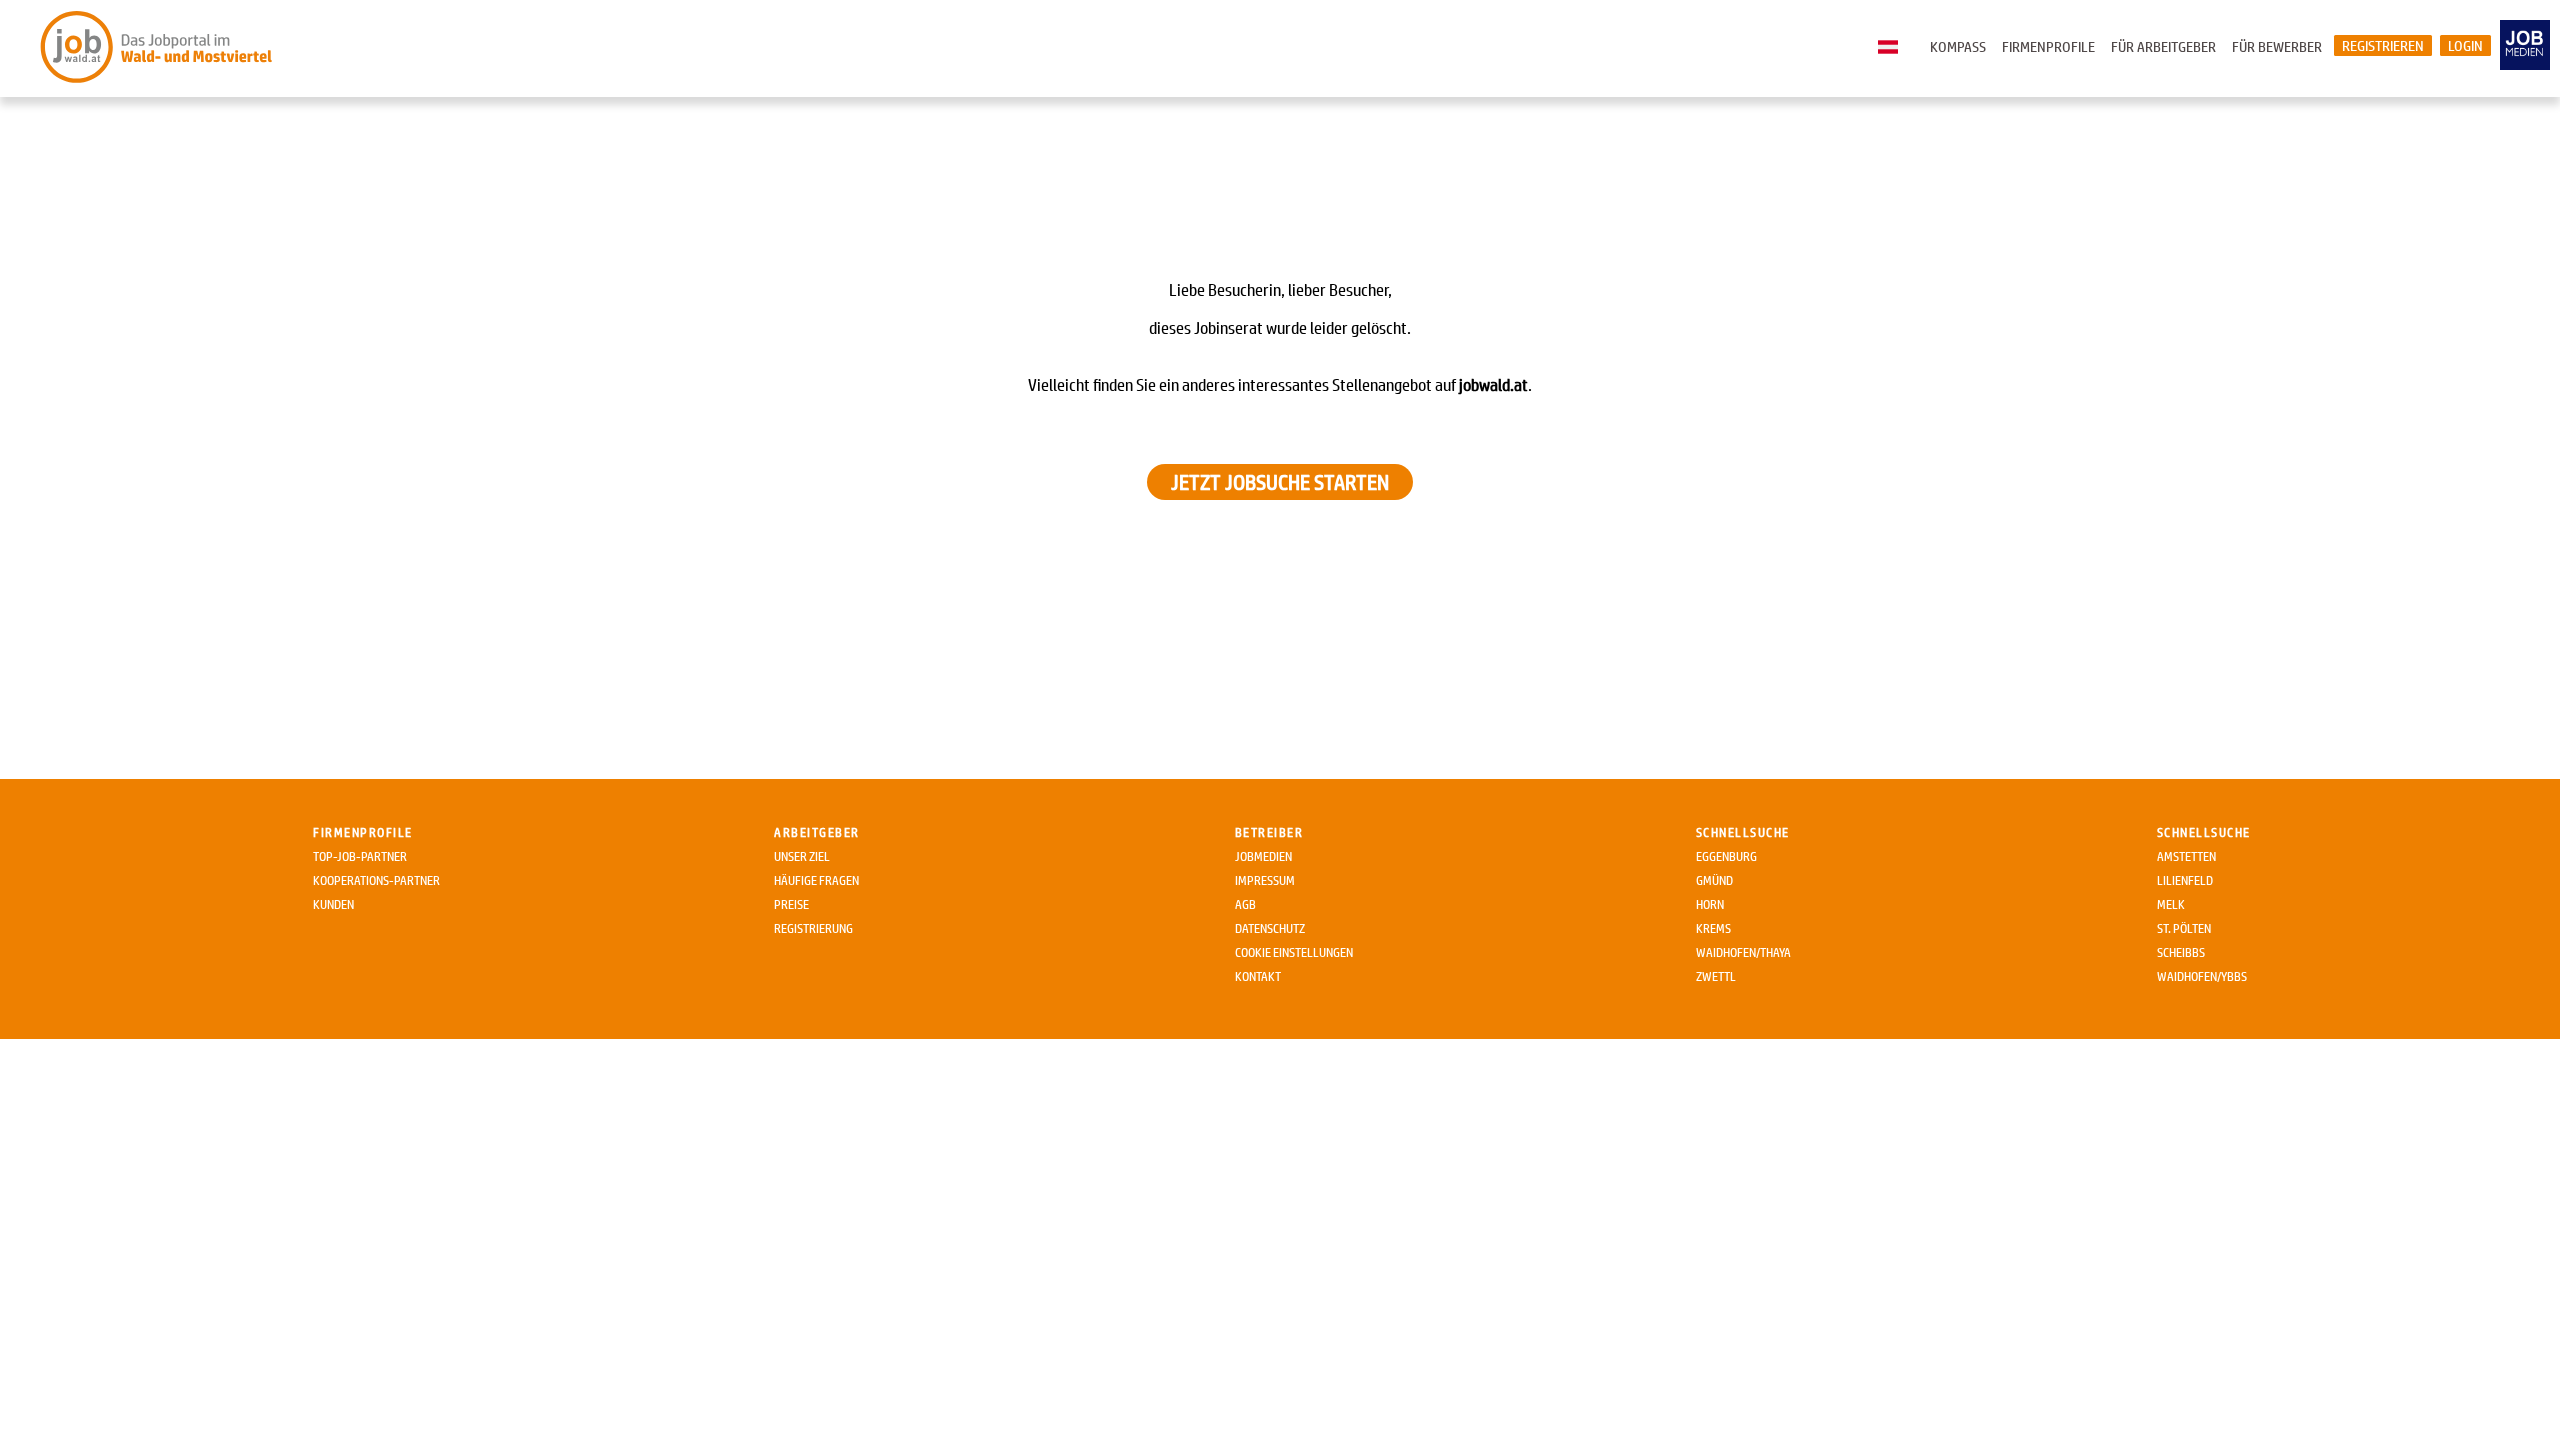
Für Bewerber (2277, 46)
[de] (1893, 48)
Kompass (1958, 46)
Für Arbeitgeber (2163, 46)
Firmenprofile (2048, 46)
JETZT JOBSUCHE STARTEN (1280, 482)
